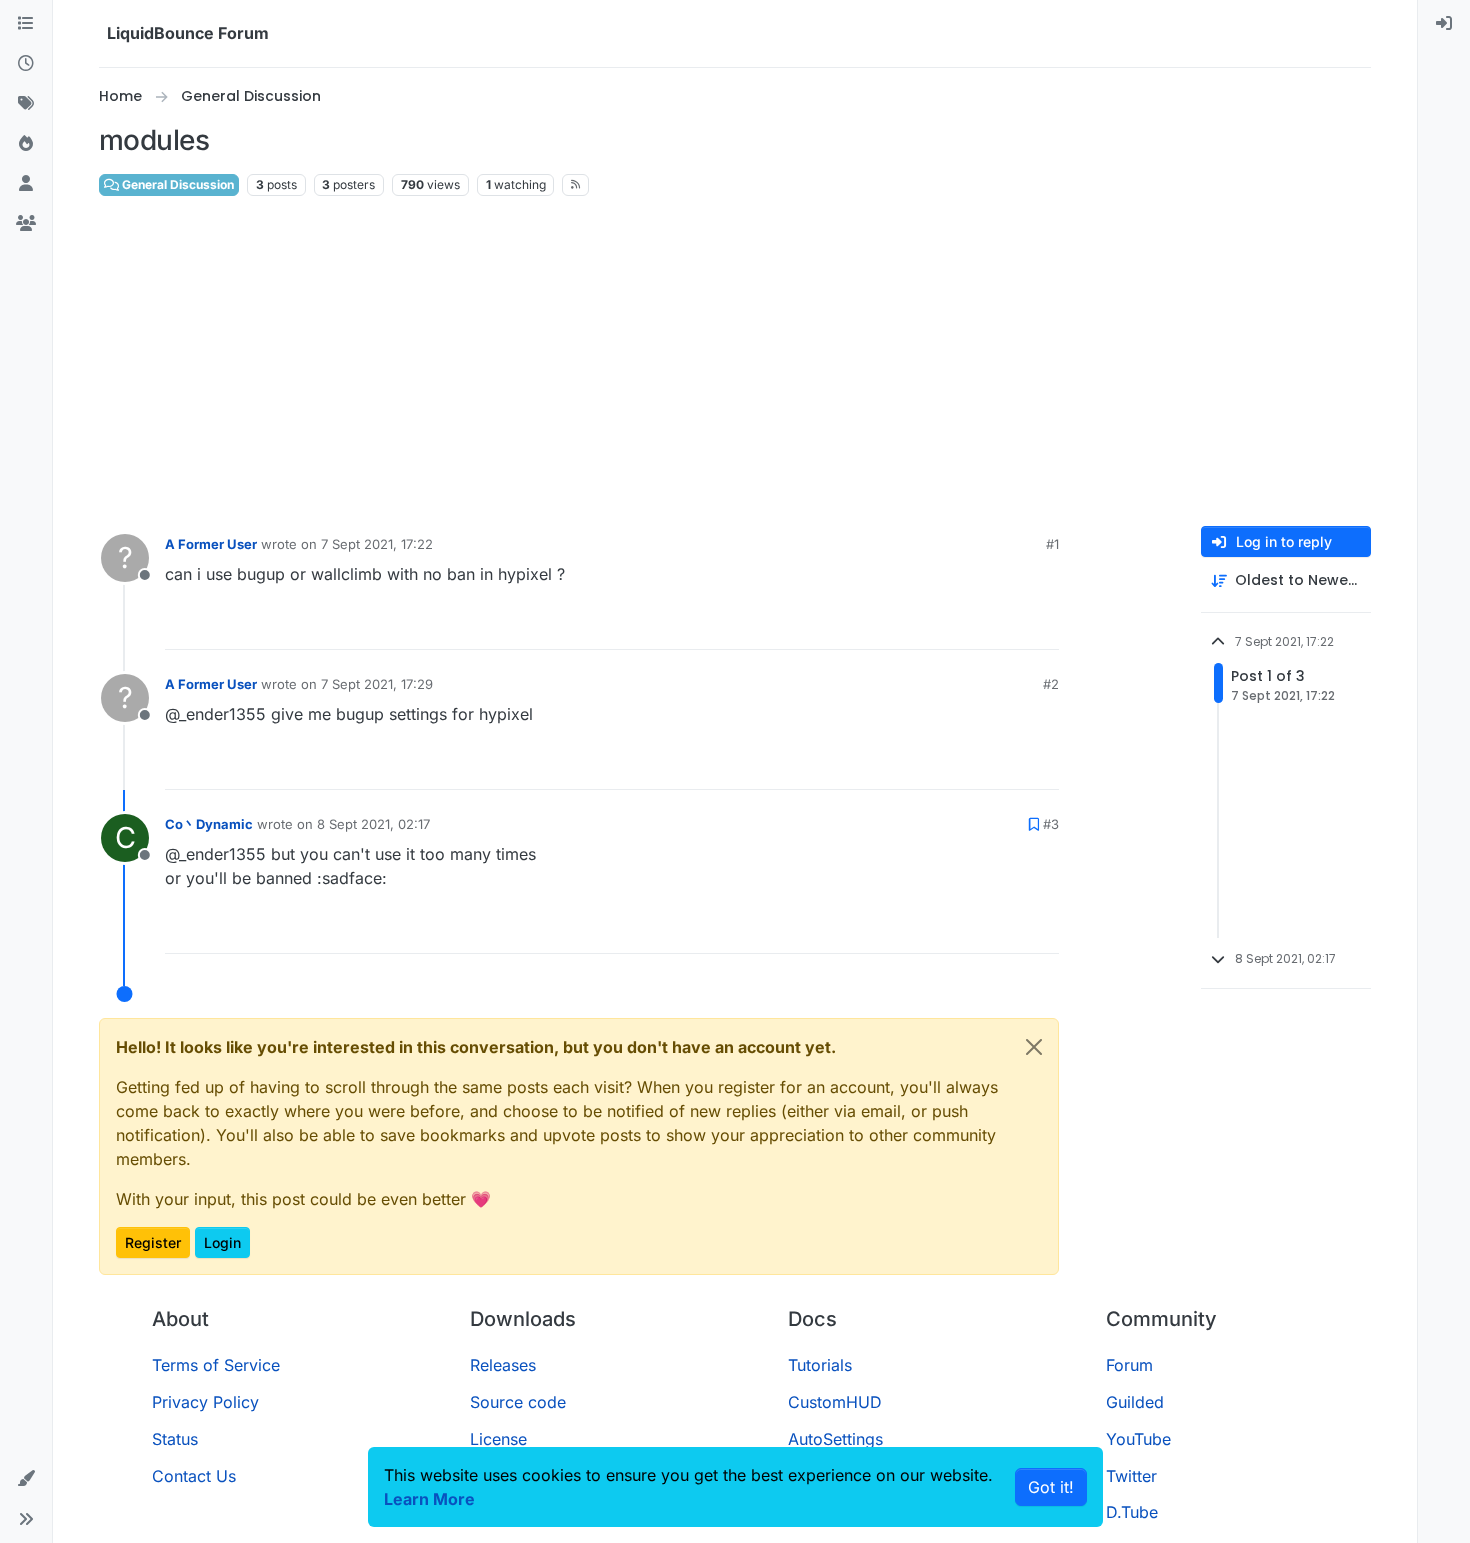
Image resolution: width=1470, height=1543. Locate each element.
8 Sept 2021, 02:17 (373, 824)
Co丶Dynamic (209, 824)
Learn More (429, 1499)
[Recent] (26, 64)
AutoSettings (835, 1439)
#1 (1052, 544)
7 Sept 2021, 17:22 (377, 544)
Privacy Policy (205, 1402)
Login (222, 1242)
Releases (503, 1365)
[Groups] (26, 224)
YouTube (1138, 1439)
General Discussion (176, 184)
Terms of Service (216, 1365)
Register (153, 1242)
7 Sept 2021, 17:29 (377, 684)
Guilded (1135, 1402)
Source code (518, 1402)
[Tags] (26, 104)
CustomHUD (835, 1402)
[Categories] (26, 24)
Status (175, 1439)
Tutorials (820, 1365)
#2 (1051, 684)
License (498, 1439)
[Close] (1034, 1047)
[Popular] (26, 144)
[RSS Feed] (575, 185)
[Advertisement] (735, 362)
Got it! (1051, 1487)
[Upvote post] (1007, 625)
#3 (1051, 824)
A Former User (211, 544)
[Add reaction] (969, 625)
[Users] (26, 184)
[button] (26, 1479)
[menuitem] (1444, 24)
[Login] (1444, 24)
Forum (1129, 1365)
